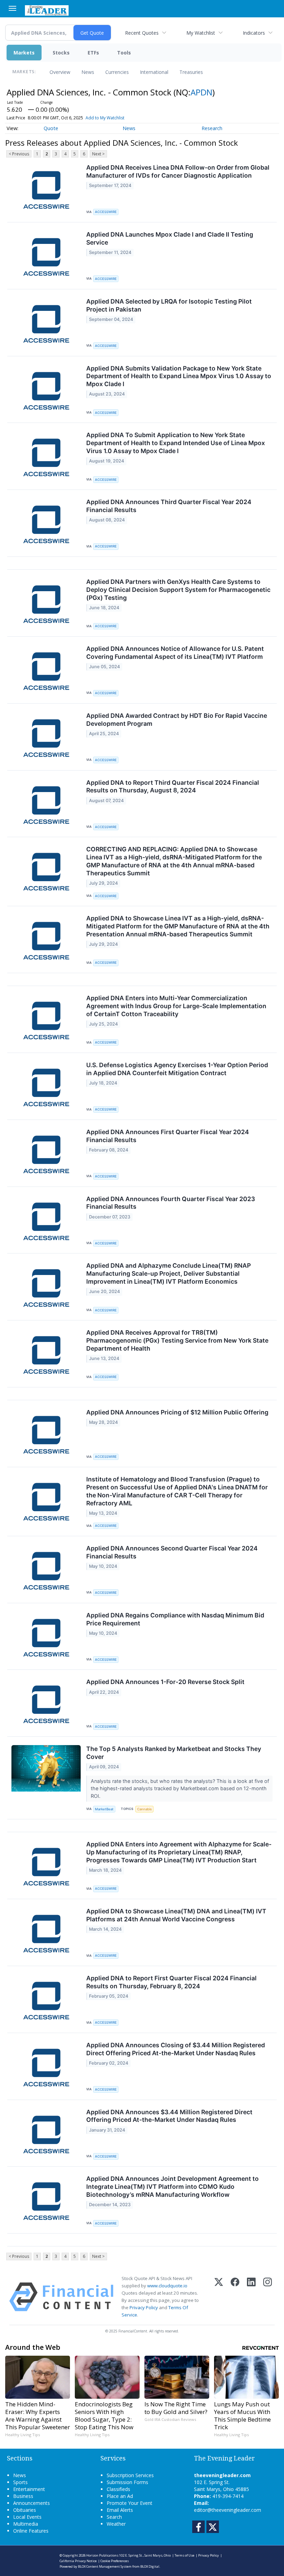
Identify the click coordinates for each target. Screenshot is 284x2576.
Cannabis (144, 1809)
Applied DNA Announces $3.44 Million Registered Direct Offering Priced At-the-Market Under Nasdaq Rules (169, 2116)
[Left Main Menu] (12, 8)
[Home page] (47, 10)
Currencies (117, 72)
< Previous (19, 154)
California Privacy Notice (78, 2561)
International (154, 72)
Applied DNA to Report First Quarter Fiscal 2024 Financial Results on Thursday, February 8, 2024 (171, 1982)
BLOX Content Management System (105, 2566)
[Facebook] (235, 2297)
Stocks (61, 53)
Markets (24, 53)
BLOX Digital (150, 2566)
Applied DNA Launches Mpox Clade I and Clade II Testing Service (170, 238)
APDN (201, 92)
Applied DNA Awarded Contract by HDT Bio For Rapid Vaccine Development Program (177, 720)
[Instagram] (268, 2297)
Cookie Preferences (115, 2561)
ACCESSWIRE (106, 212)
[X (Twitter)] (219, 2297)
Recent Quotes (142, 33)
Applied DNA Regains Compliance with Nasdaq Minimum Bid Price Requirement (175, 1619)
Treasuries (191, 72)
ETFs (93, 53)
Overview (60, 72)
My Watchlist (201, 33)
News (88, 72)
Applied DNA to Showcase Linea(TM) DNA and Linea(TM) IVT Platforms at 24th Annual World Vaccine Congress (176, 1915)
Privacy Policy (144, 2307)
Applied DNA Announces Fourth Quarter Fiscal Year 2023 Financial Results (171, 1203)
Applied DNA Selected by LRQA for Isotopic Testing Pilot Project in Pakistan (169, 305)
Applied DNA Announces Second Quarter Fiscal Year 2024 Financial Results (172, 1552)
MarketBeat (104, 1809)
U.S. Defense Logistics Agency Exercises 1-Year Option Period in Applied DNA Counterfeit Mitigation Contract (177, 1069)
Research (212, 128)
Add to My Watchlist (105, 118)
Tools (124, 53)
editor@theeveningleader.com (228, 2510)
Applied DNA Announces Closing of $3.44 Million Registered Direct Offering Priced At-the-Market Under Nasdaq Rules (176, 2049)
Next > (98, 154)
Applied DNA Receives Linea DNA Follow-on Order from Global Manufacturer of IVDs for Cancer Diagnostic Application (178, 171)
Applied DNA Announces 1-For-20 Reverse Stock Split (165, 1682)
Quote (51, 128)
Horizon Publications (102, 2555)
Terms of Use (184, 2555)
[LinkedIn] (251, 2297)
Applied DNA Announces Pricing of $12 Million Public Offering (177, 1412)
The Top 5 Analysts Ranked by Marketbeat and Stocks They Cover (174, 1753)
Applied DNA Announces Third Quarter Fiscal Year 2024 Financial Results (169, 506)
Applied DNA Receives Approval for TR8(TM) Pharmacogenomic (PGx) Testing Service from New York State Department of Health (177, 1340)
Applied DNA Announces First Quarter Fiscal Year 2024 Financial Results (168, 1136)
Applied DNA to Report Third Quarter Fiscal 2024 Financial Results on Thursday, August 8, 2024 (173, 787)
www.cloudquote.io (167, 2286)
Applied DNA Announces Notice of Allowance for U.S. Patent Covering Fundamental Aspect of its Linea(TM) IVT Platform (175, 653)
